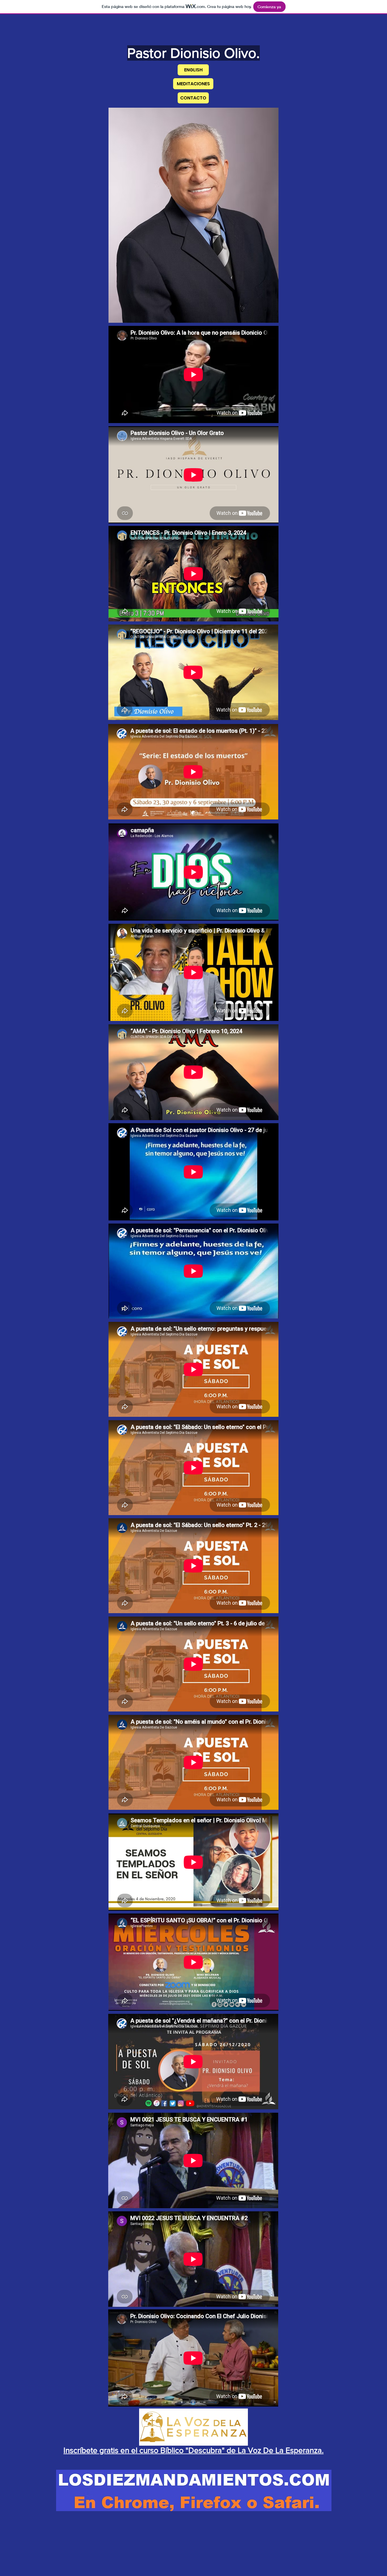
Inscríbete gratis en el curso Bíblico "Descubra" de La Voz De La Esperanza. (193, 2450)
